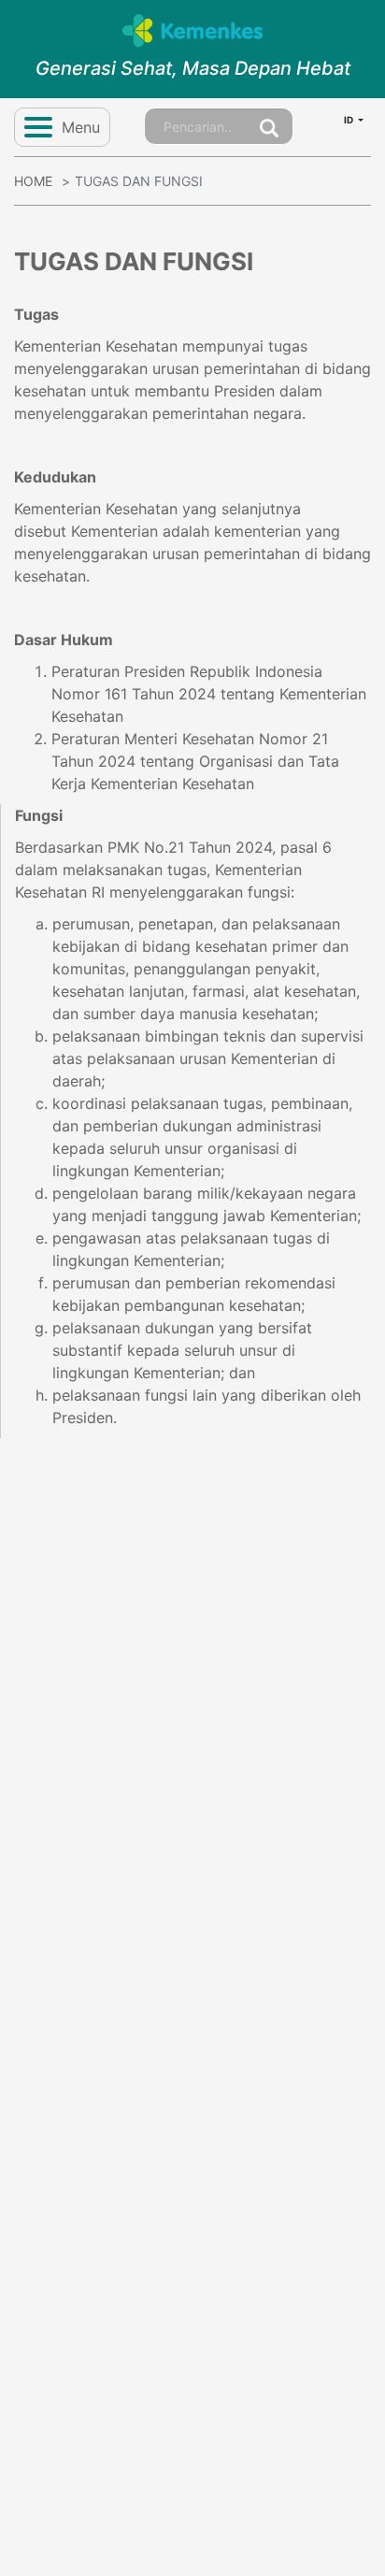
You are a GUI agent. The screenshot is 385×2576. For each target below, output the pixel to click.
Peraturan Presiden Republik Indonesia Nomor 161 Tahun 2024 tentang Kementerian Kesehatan (209, 694)
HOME (33, 181)
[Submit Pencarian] (269, 126)
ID (349, 120)
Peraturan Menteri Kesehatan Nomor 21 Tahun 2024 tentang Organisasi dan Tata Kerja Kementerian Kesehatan (195, 761)
